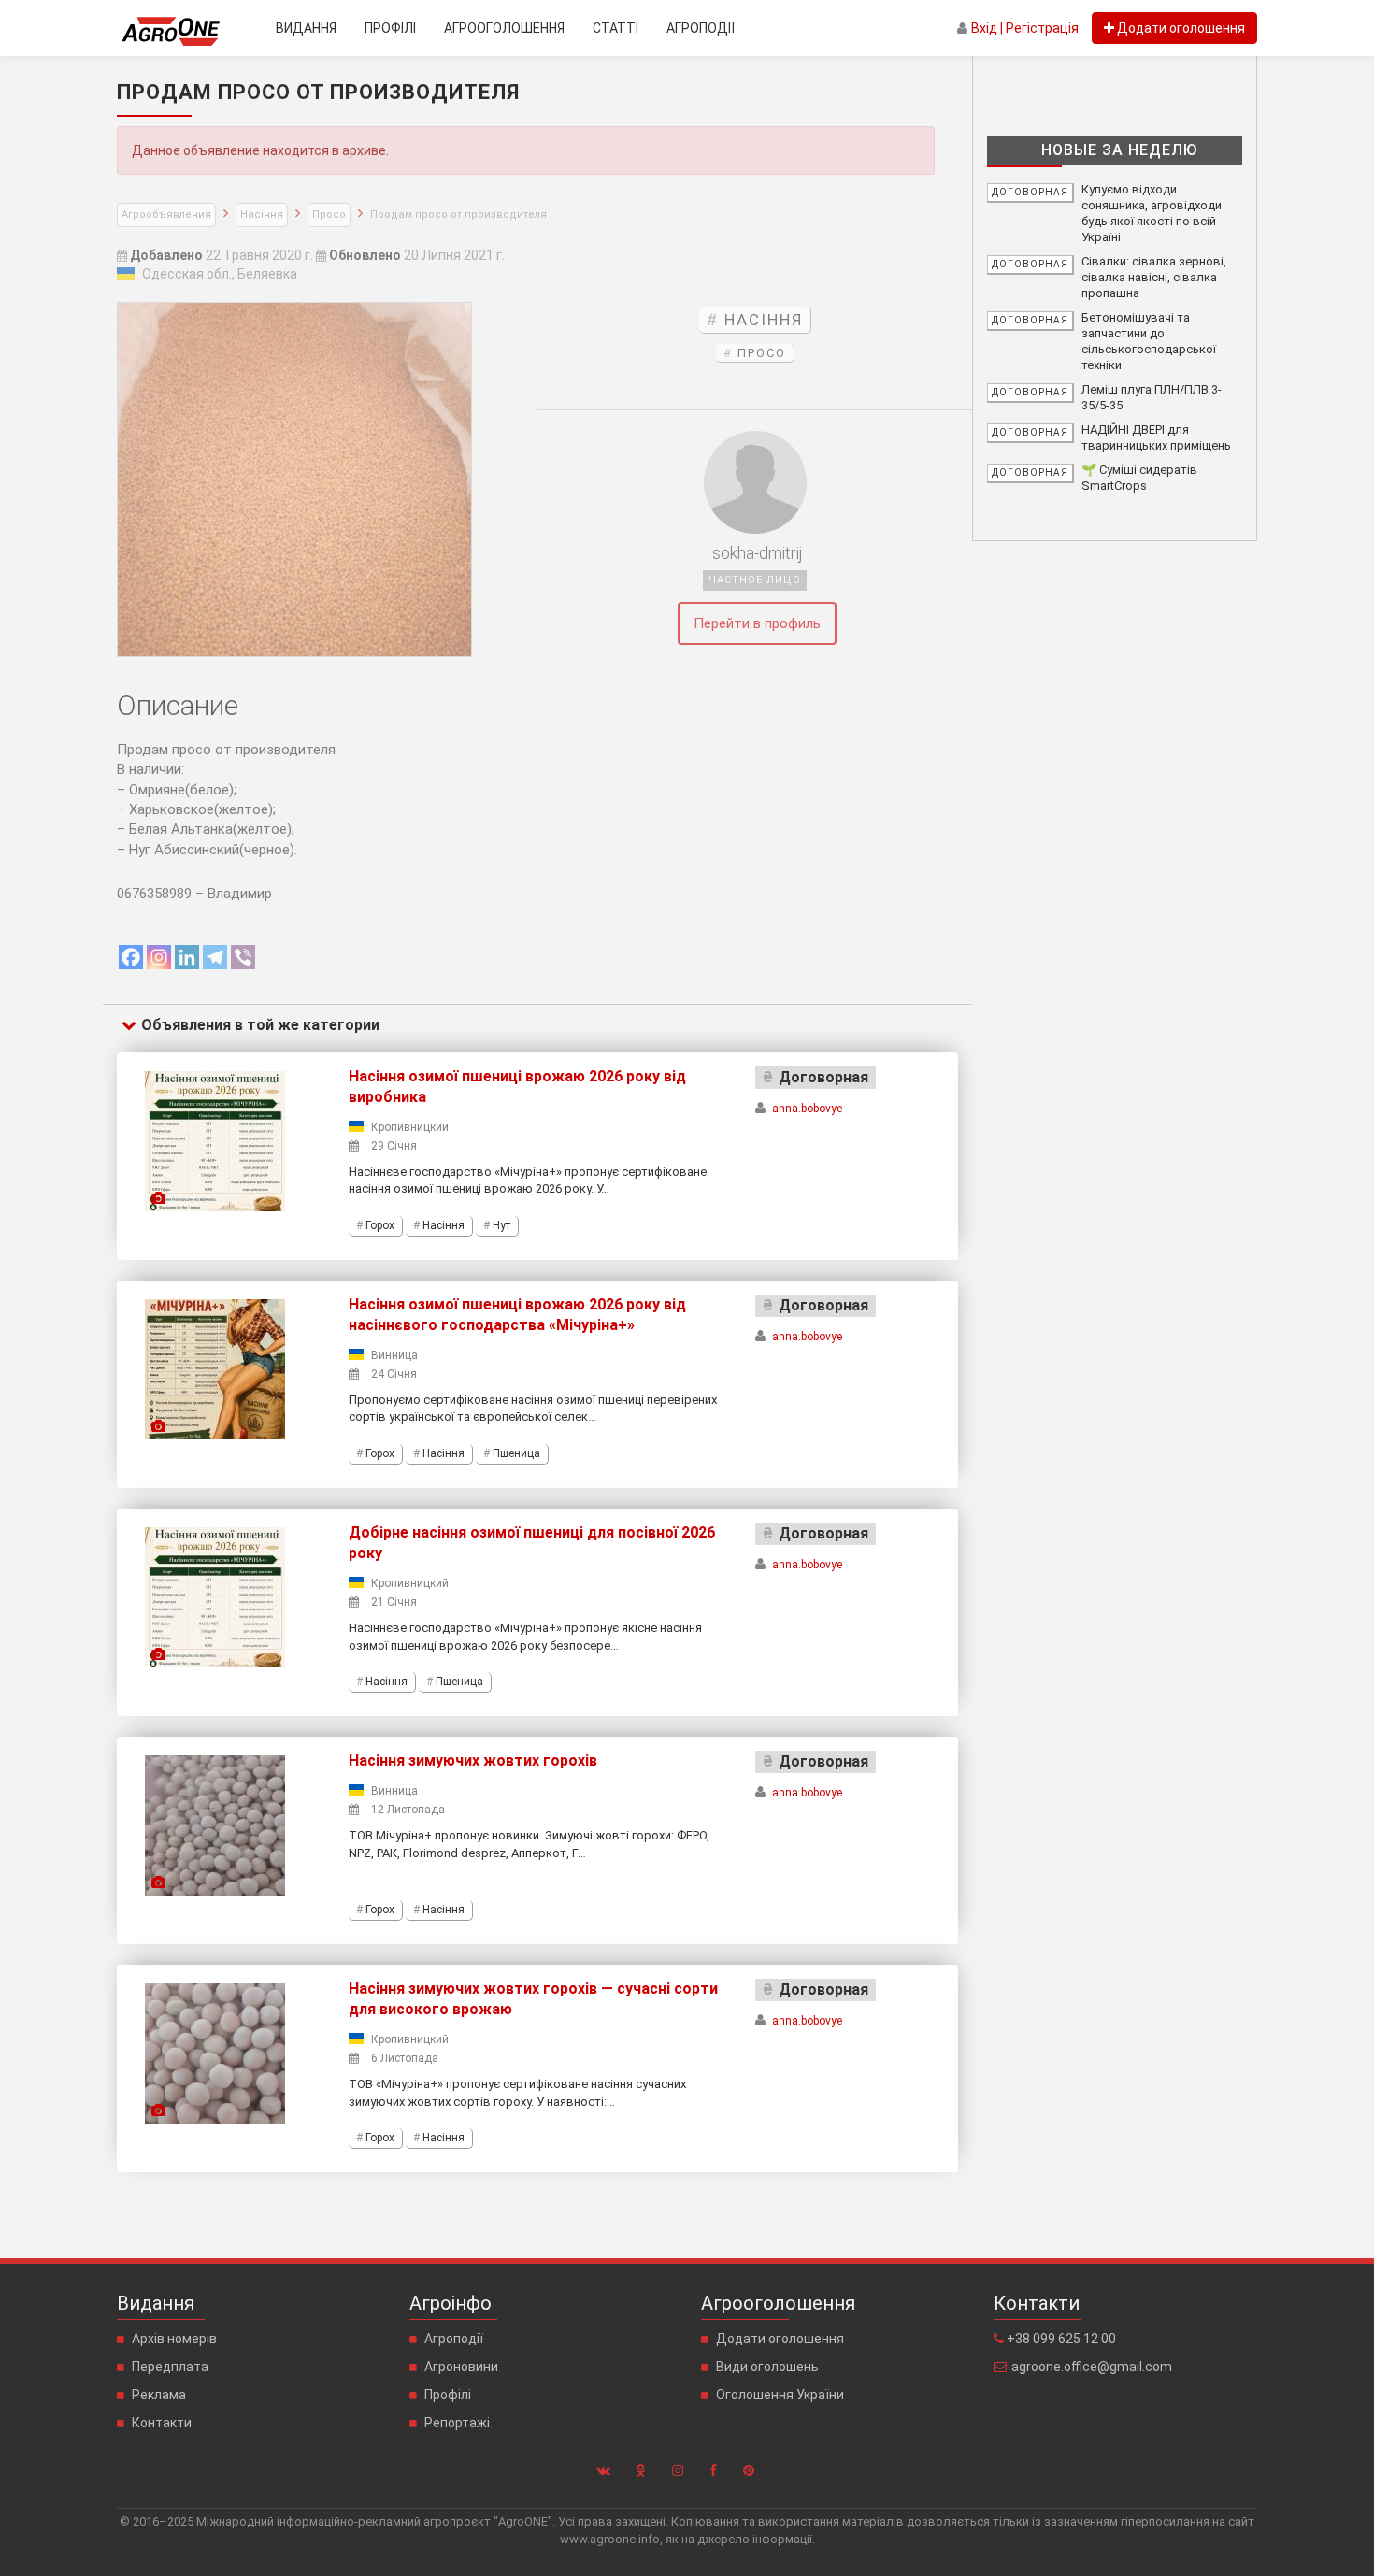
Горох (380, 1225)
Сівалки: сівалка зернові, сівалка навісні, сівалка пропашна (1154, 277)
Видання (306, 28)
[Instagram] (159, 957)
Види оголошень (767, 2367)
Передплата (170, 2367)
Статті (615, 28)
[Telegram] (215, 957)
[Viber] (243, 957)
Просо (329, 215)
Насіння (262, 215)
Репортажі (457, 2423)
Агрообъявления (166, 215)
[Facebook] (131, 957)
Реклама (159, 2395)
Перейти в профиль (757, 623)
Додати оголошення (780, 2339)
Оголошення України (780, 2395)
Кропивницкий (410, 1127)
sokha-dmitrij (757, 553)
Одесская (173, 274)
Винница (394, 1355)
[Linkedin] (187, 957)
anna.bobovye (807, 1109)
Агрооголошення (504, 28)
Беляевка (267, 274)
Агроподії (701, 28)
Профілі (390, 28)
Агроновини (461, 2367)
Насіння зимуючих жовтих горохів (473, 1760)
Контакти (162, 2423)
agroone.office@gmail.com (1092, 2367)
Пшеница (516, 1453)
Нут (501, 1225)
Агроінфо (451, 2303)
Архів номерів (174, 2339)
